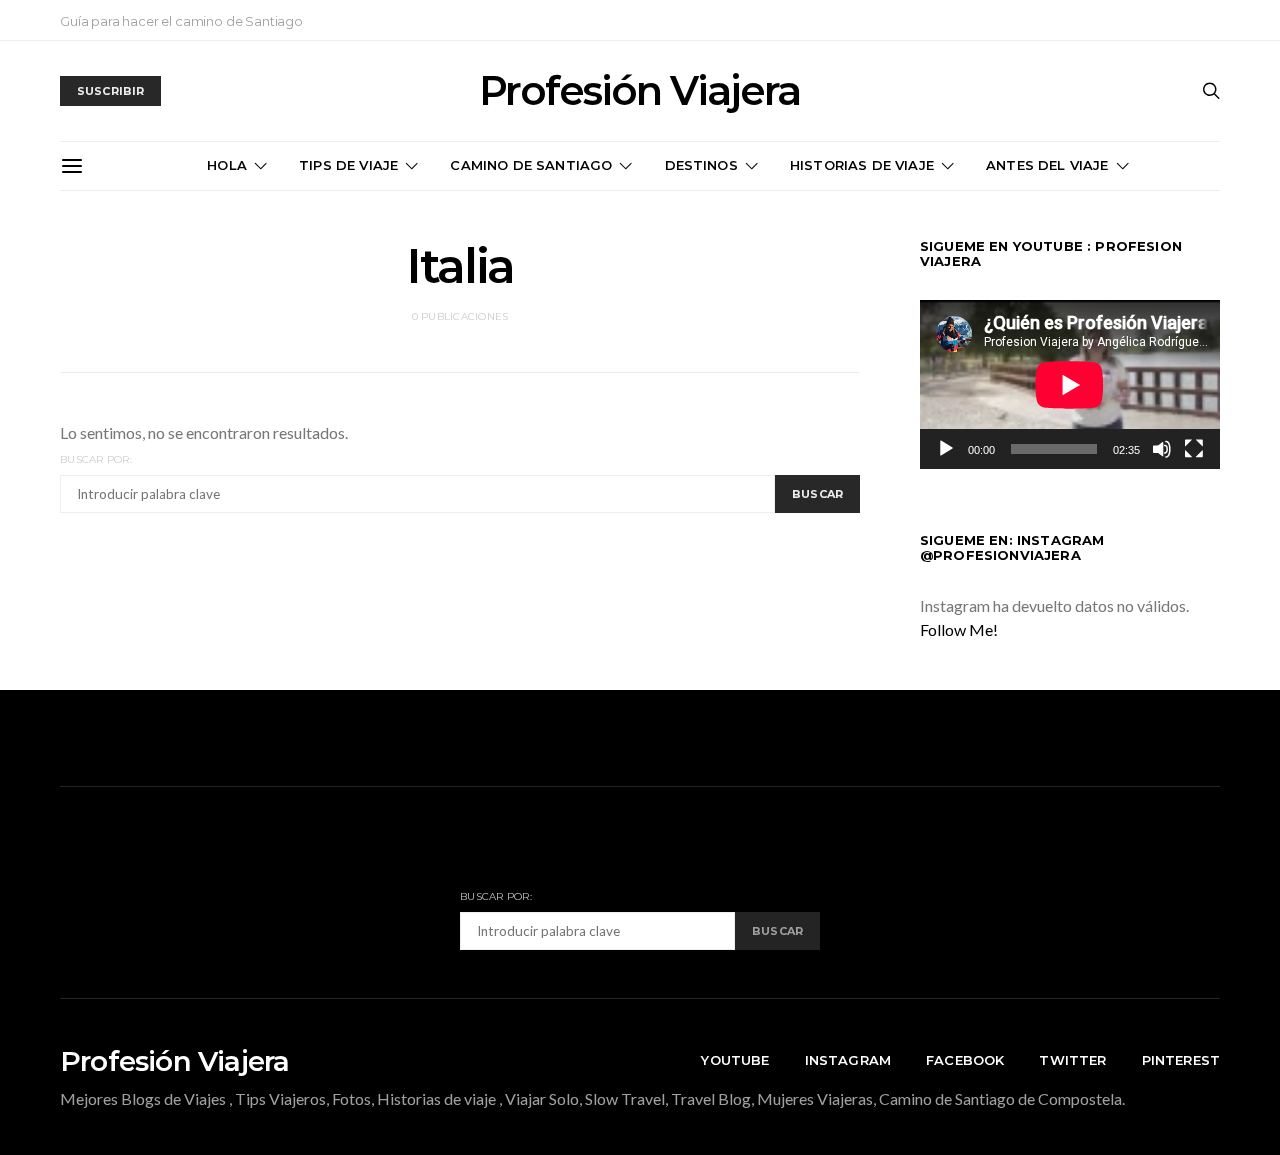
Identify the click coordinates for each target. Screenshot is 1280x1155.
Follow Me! (959, 629)
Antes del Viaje (1047, 165)
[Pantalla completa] (1194, 449)
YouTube (735, 1060)
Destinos (701, 165)
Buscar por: (96, 459)
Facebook (965, 1060)
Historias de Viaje (862, 165)
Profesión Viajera (639, 91)
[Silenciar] (1162, 449)
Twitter (1072, 1060)
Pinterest (1181, 1060)
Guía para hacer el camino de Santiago (181, 21)
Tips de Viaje (348, 165)
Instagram (848, 1060)
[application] (1070, 384)
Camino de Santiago (531, 165)
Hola (227, 165)
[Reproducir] (946, 449)
